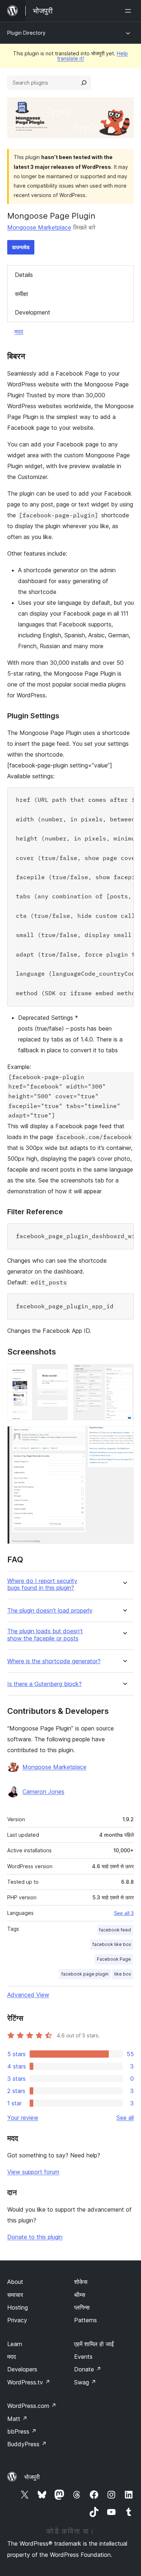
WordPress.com (32, 2406)
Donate (88, 2369)
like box (123, 1974)
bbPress (22, 2431)
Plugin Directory (26, 33)
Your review (23, 2118)
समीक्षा (22, 294)
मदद (19, 331)
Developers (22, 2369)
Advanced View (28, 1995)
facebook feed (115, 1930)
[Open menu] (129, 11)
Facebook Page (114, 1959)
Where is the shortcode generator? (54, 1661)
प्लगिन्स (82, 2307)
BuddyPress (27, 2444)
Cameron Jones (43, 1792)
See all (125, 2118)
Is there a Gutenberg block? (44, 1684)
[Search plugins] (84, 83)
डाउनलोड (21, 247)
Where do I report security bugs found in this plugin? (42, 1584)
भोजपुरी (32, 2477)
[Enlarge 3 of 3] (124, 1436)
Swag (85, 2382)
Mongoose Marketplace (39, 227)
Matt (17, 2419)
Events (83, 2357)
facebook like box (112, 1944)
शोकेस (81, 2282)
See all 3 (124, 1913)
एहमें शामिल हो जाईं (94, 2344)
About (15, 2282)
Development (33, 312)
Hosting (18, 2307)
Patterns (86, 2320)
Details (24, 275)
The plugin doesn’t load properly (50, 1611)
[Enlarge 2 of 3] (124, 1374)
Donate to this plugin (35, 2237)
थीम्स (80, 2295)
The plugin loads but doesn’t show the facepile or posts (45, 1635)
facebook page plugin (85, 1974)
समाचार (15, 2295)
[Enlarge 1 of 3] (58, 1374)
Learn (15, 2344)
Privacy (17, 2320)
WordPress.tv (29, 2382)
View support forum (33, 2172)
